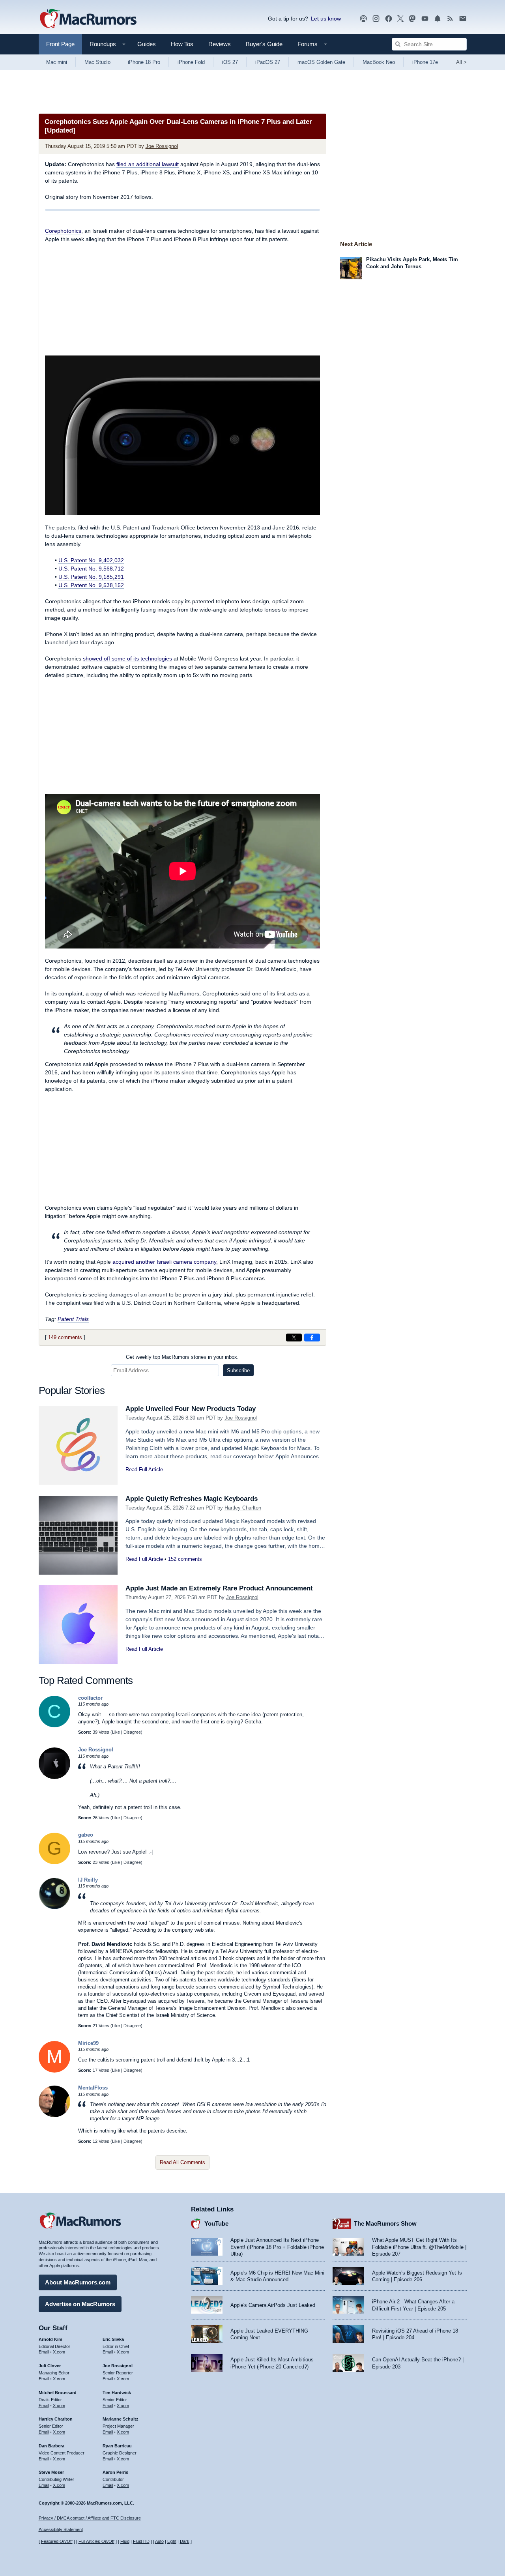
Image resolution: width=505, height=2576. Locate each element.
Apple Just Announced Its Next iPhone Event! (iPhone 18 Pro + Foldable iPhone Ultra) (277, 2247)
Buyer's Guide (264, 44)
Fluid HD (141, 2541)
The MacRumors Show (385, 2223)
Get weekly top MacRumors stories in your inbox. (182, 1357)
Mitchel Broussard (58, 2393)
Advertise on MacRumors (80, 2304)
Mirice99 (88, 2043)
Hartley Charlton (243, 1508)
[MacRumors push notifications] (438, 19)
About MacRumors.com (78, 2282)
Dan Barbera (51, 2446)
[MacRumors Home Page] (88, 19)
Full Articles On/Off (96, 2541)
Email (44, 2352)
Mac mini (57, 62)
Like (116, 1732)
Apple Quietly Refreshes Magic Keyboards (192, 1499)
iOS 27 (230, 62)
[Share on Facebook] (312, 1338)
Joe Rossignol (162, 146)
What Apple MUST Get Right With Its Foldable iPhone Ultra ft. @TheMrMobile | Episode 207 (419, 2247)
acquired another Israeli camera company (164, 1262)
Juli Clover (50, 2366)
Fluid (125, 2541)
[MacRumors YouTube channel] (425, 19)
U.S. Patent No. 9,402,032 (91, 560)
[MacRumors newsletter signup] (463, 19)
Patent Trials (73, 1319)
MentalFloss (93, 2088)
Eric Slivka (113, 2339)
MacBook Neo (379, 62)
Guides (147, 44)
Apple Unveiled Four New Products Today (191, 1409)
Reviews (220, 44)
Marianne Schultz (121, 2419)
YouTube (216, 2223)
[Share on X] (294, 1338)
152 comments (185, 1559)
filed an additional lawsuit (148, 164)
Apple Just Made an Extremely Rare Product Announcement (219, 1588)
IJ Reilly (88, 1880)
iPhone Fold (191, 62)
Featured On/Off (57, 2541)
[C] (54, 1726)
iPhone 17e (425, 62)
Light (172, 2541)
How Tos (182, 44)
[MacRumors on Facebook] (389, 19)
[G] (54, 1862)
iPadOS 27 (268, 62)
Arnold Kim (50, 2339)
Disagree (132, 1732)
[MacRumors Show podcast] (363, 19)
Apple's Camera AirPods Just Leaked (273, 2305)
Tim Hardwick (117, 2393)
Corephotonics (63, 231)
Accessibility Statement (61, 2529)
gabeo (86, 1835)
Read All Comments (182, 2162)
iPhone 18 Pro (144, 62)
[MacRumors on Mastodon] (412, 19)
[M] (54, 2071)
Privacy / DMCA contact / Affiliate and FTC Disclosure (90, 2518)
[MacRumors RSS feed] (450, 19)
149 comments (65, 1337)
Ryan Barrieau (117, 2446)
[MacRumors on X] (400, 19)
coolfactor (90, 1698)
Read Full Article (144, 1469)
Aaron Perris (115, 2472)
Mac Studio (97, 62)
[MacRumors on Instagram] (376, 19)
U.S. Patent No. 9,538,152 (91, 585)
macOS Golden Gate (321, 62)
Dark (185, 2541)
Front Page (60, 44)
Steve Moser (51, 2472)
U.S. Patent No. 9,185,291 (91, 577)
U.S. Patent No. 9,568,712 (91, 569)
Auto (159, 2541)
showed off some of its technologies (127, 658)
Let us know (326, 19)
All (461, 62)
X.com (59, 2352)
